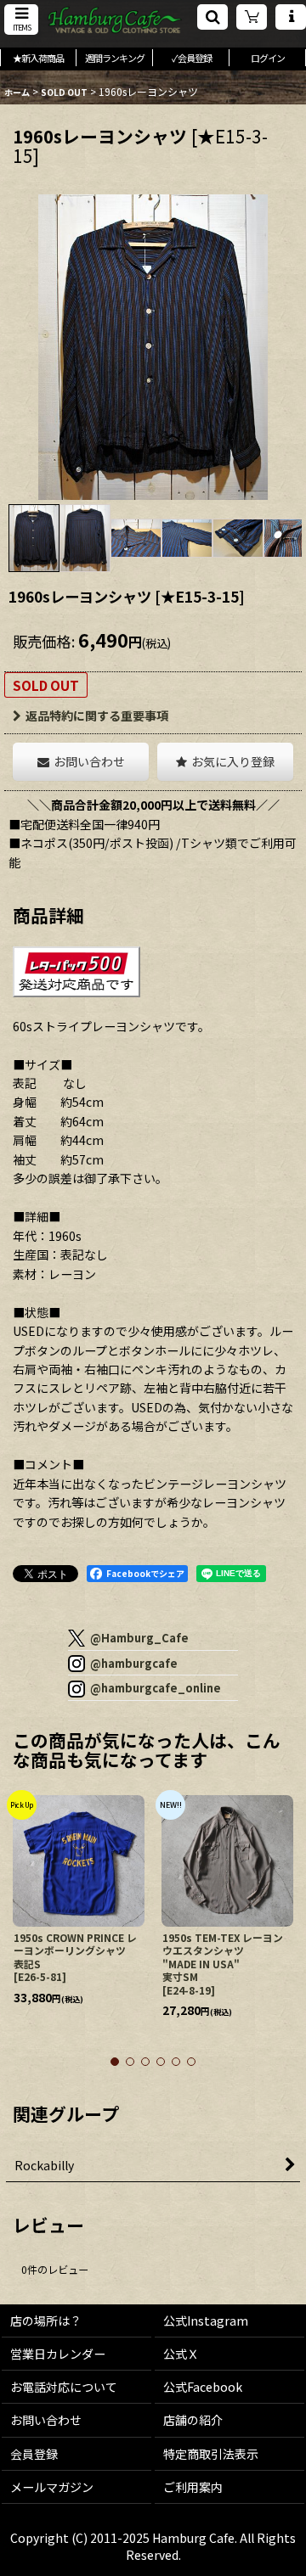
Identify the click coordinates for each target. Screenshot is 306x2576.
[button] (21, 20)
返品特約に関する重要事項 (97, 716)
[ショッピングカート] (252, 17)
